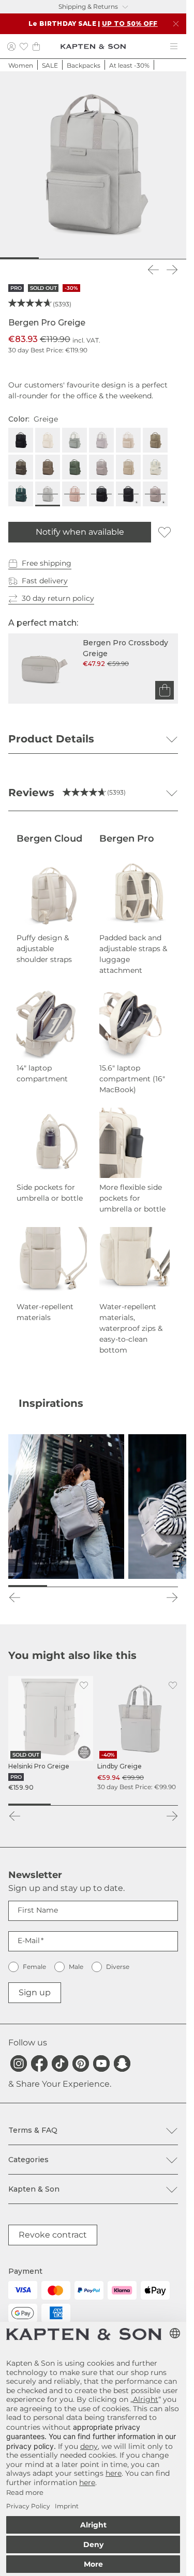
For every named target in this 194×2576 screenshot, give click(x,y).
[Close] (176, 24)
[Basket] (36, 46)
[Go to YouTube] (101, 2063)
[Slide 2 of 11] (26, 258)
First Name (38, 1910)
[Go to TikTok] (60, 2063)
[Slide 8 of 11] (127, 258)
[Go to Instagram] (19, 2063)
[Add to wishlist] (165, 532)
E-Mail (29, 1941)
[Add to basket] (165, 690)
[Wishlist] (24, 46)
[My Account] (11, 46)
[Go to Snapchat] (122, 2063)
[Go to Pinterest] (81, 2063)
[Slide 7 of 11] (110, 258)
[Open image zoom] (93, 164)
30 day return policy (58, 598)
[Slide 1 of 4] (29, 1805)
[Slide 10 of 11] (161, 258)
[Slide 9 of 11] (144, 258)
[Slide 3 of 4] (114, 1805)
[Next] (172, 270)
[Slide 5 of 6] (136, 1586)
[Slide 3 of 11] (42, 258)
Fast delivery (45, 581)
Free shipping (47, 563)
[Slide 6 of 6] (164, 1586)
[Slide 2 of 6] (51, 1586)
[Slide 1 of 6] (23, 1586)
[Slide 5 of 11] (76, 258)
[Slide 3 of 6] (79, 1586)
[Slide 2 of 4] (72, 1805)
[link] (51, 1734)
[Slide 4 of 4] (157, 1805)
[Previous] (153, 270)
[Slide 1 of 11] (9, 258)
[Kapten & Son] (93, 46)
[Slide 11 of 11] (178, 258)
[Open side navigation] (174, 46)
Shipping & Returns (88, 6)
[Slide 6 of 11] (93, 258)
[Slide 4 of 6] (107, 1586)
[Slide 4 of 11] (59, 258)
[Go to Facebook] (39, 2063)
